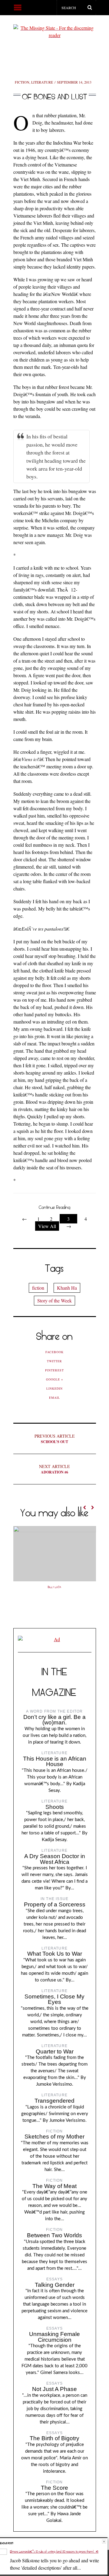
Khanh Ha (67, 1288)
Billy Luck (54, 1587)
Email (54, 1398)
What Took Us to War (55, 1954)
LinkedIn (54, 1388)
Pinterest (54, 1370)
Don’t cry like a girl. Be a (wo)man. (54, 1720)
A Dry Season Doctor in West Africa (55, 1859)
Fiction (22, 82)
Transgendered (54, 2101)
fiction (38, 1288)
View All (47, 1226)
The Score (54, 2488)
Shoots (55, 1807)
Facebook (54, 1352)
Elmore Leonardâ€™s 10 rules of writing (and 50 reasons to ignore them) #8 (54, 2552)
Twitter (54, 1361)
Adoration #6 (54, 1469)
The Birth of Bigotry (54, 2438)
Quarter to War (55, 2051)
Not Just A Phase (54, 2389)
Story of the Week (54, 1300)
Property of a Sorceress (55, 1904)
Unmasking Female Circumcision (54, 2337)
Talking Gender (55, 2285)
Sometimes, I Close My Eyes (54, 1999)
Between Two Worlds (54, 2235)
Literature (42, 82)
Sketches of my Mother (54, 2137)
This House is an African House (55, 1761)
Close (104, 2542)
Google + (55, 1379)
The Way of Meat (54, 2186)
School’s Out (55, 1439)
